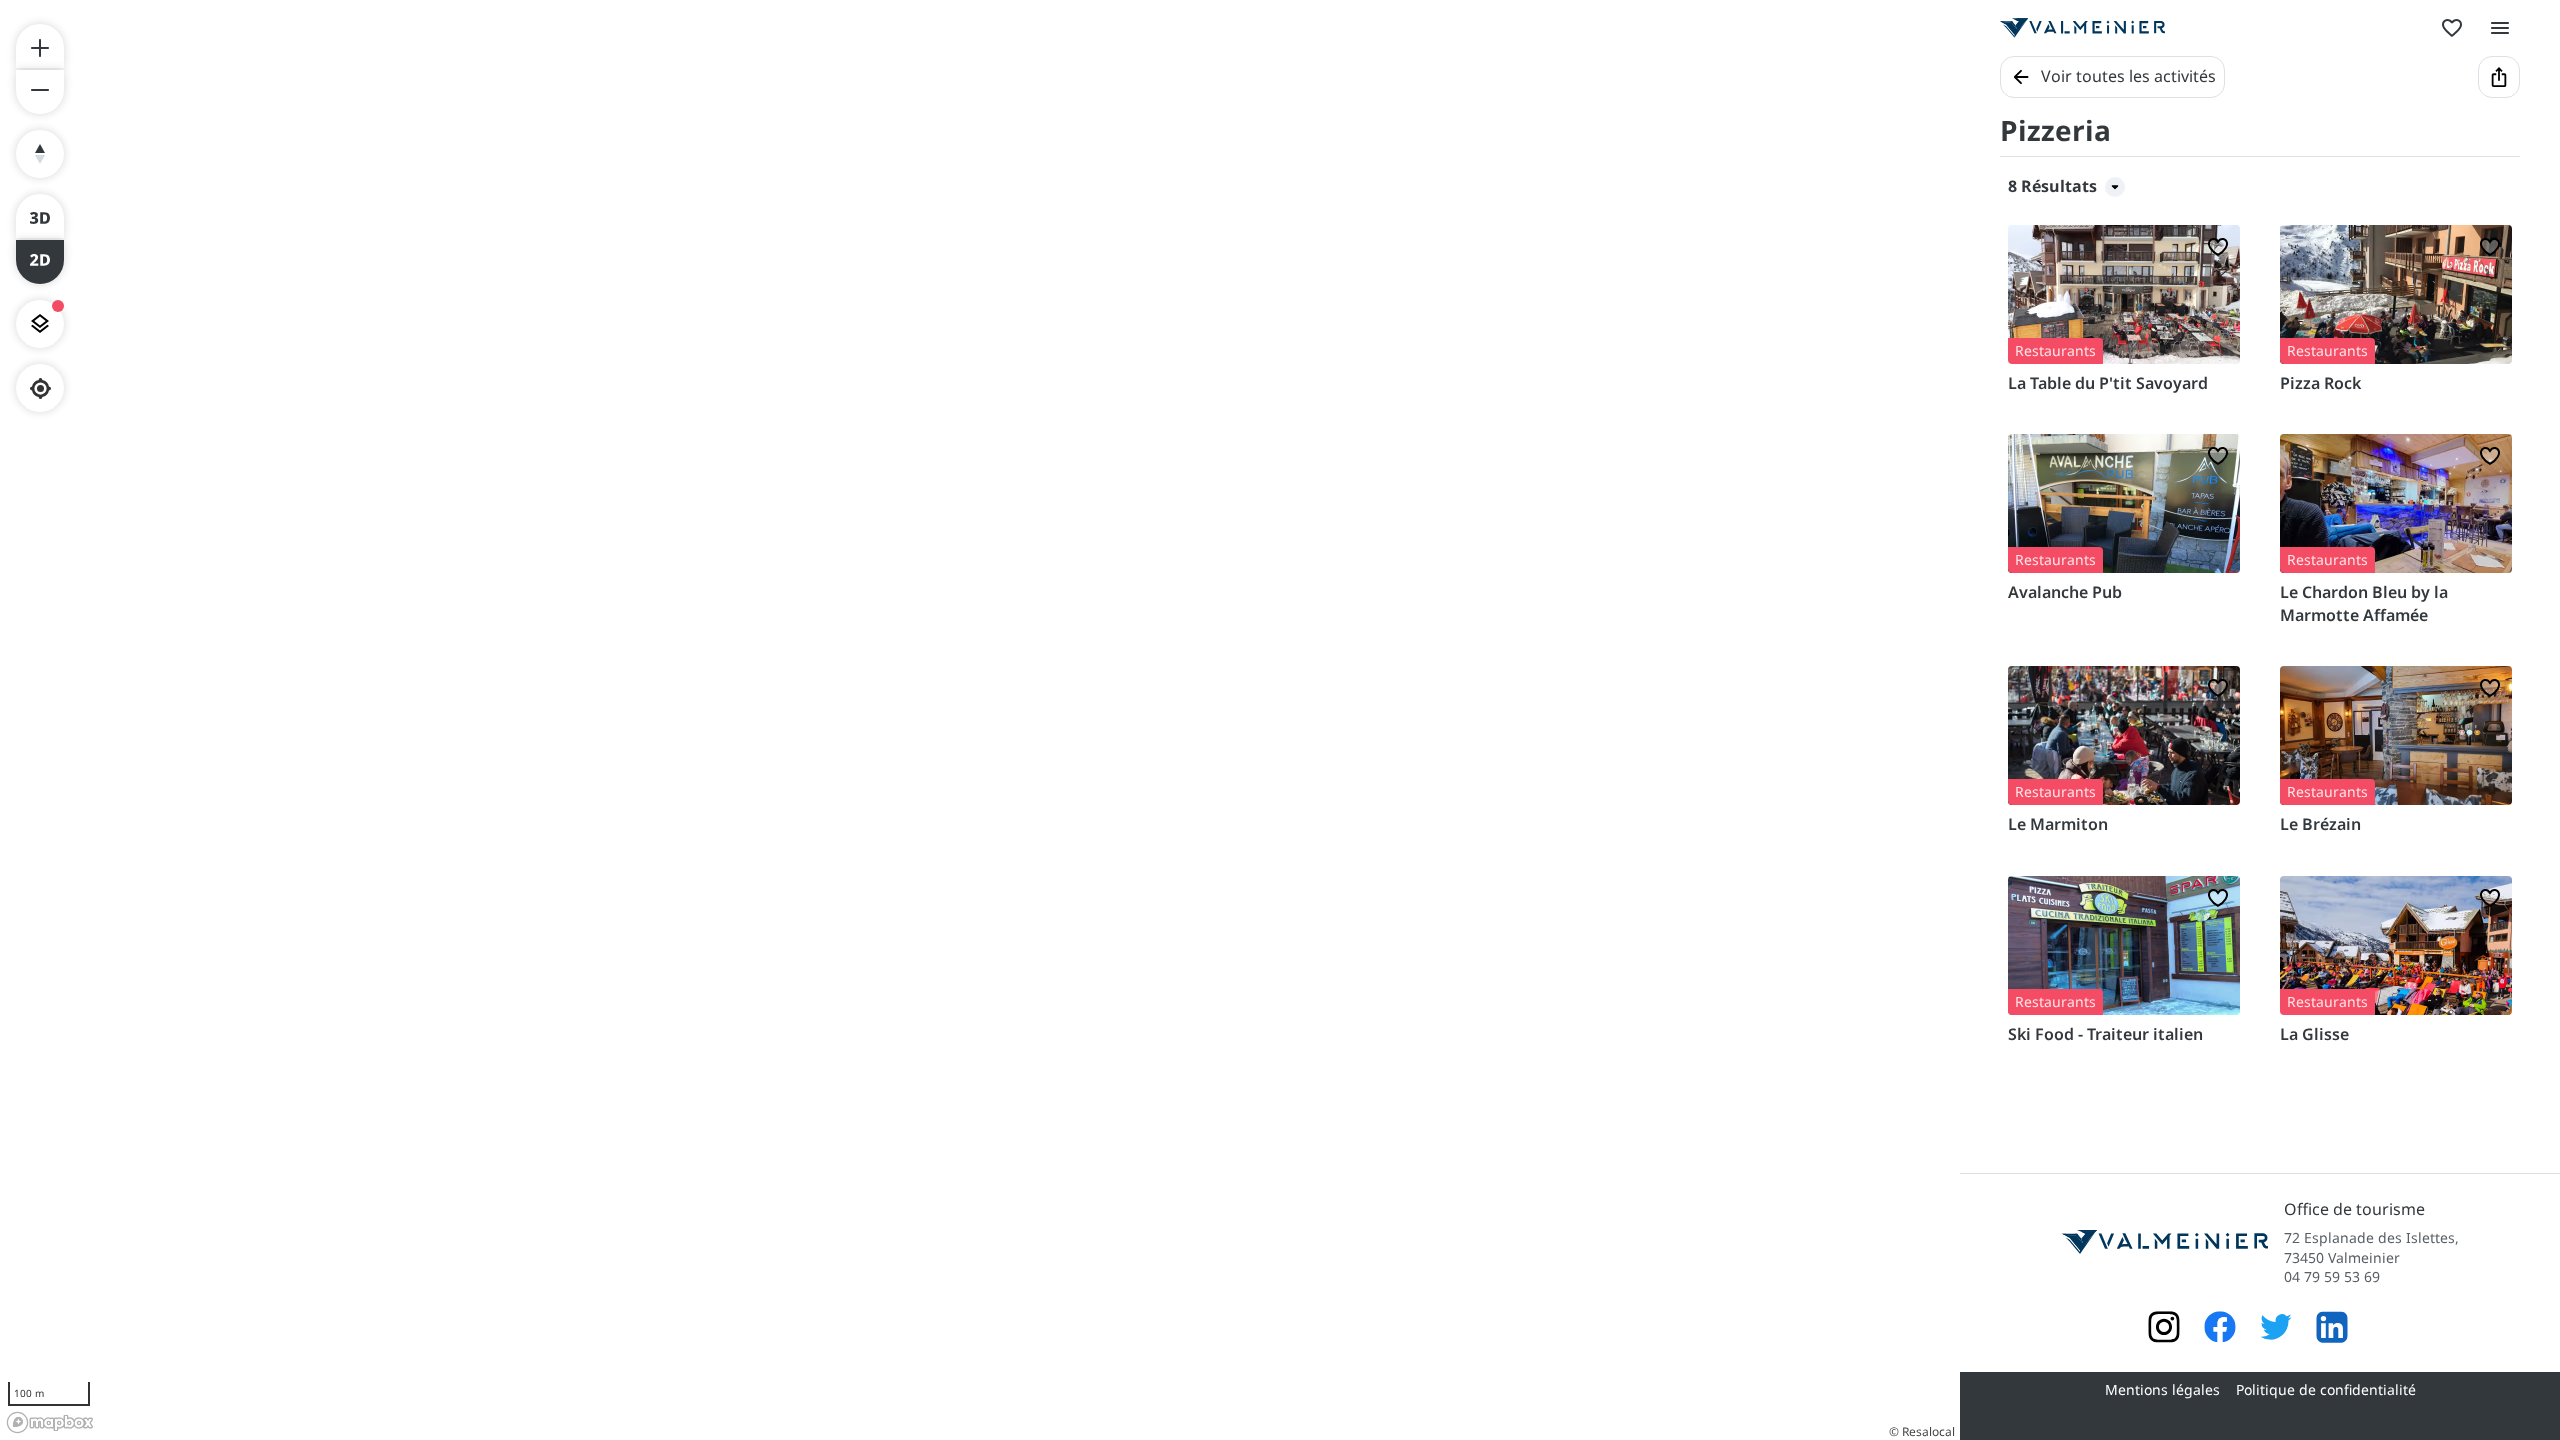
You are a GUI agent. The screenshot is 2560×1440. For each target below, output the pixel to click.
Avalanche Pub (2065, 592)
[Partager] (2499, 77)
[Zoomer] (40, 46)
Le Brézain (2320, 824)
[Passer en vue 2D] (40, 262)
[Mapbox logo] (50, 1422)
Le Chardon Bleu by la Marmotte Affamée (2364, 603)
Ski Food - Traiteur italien (2105, 1034)
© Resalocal (1922, 1431)
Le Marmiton (2058, 824)
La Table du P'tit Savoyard (2108, 383)
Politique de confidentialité (2326, 1389)
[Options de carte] (40, 324)
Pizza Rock (2320, 383)
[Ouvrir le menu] (2500, 28)
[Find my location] (40, 388)
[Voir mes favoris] (2452, 28)
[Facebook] (2220, 1329)
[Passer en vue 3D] (40, 216)
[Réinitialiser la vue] (40, 154)
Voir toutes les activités (2128, 76)
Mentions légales (2162, 1389)
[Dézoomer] (40, 92)
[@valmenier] (2276, 1329)
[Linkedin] (2332, 1329)
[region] (980, 720)
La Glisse (2314, 1034)
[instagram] (2164, 1329)
